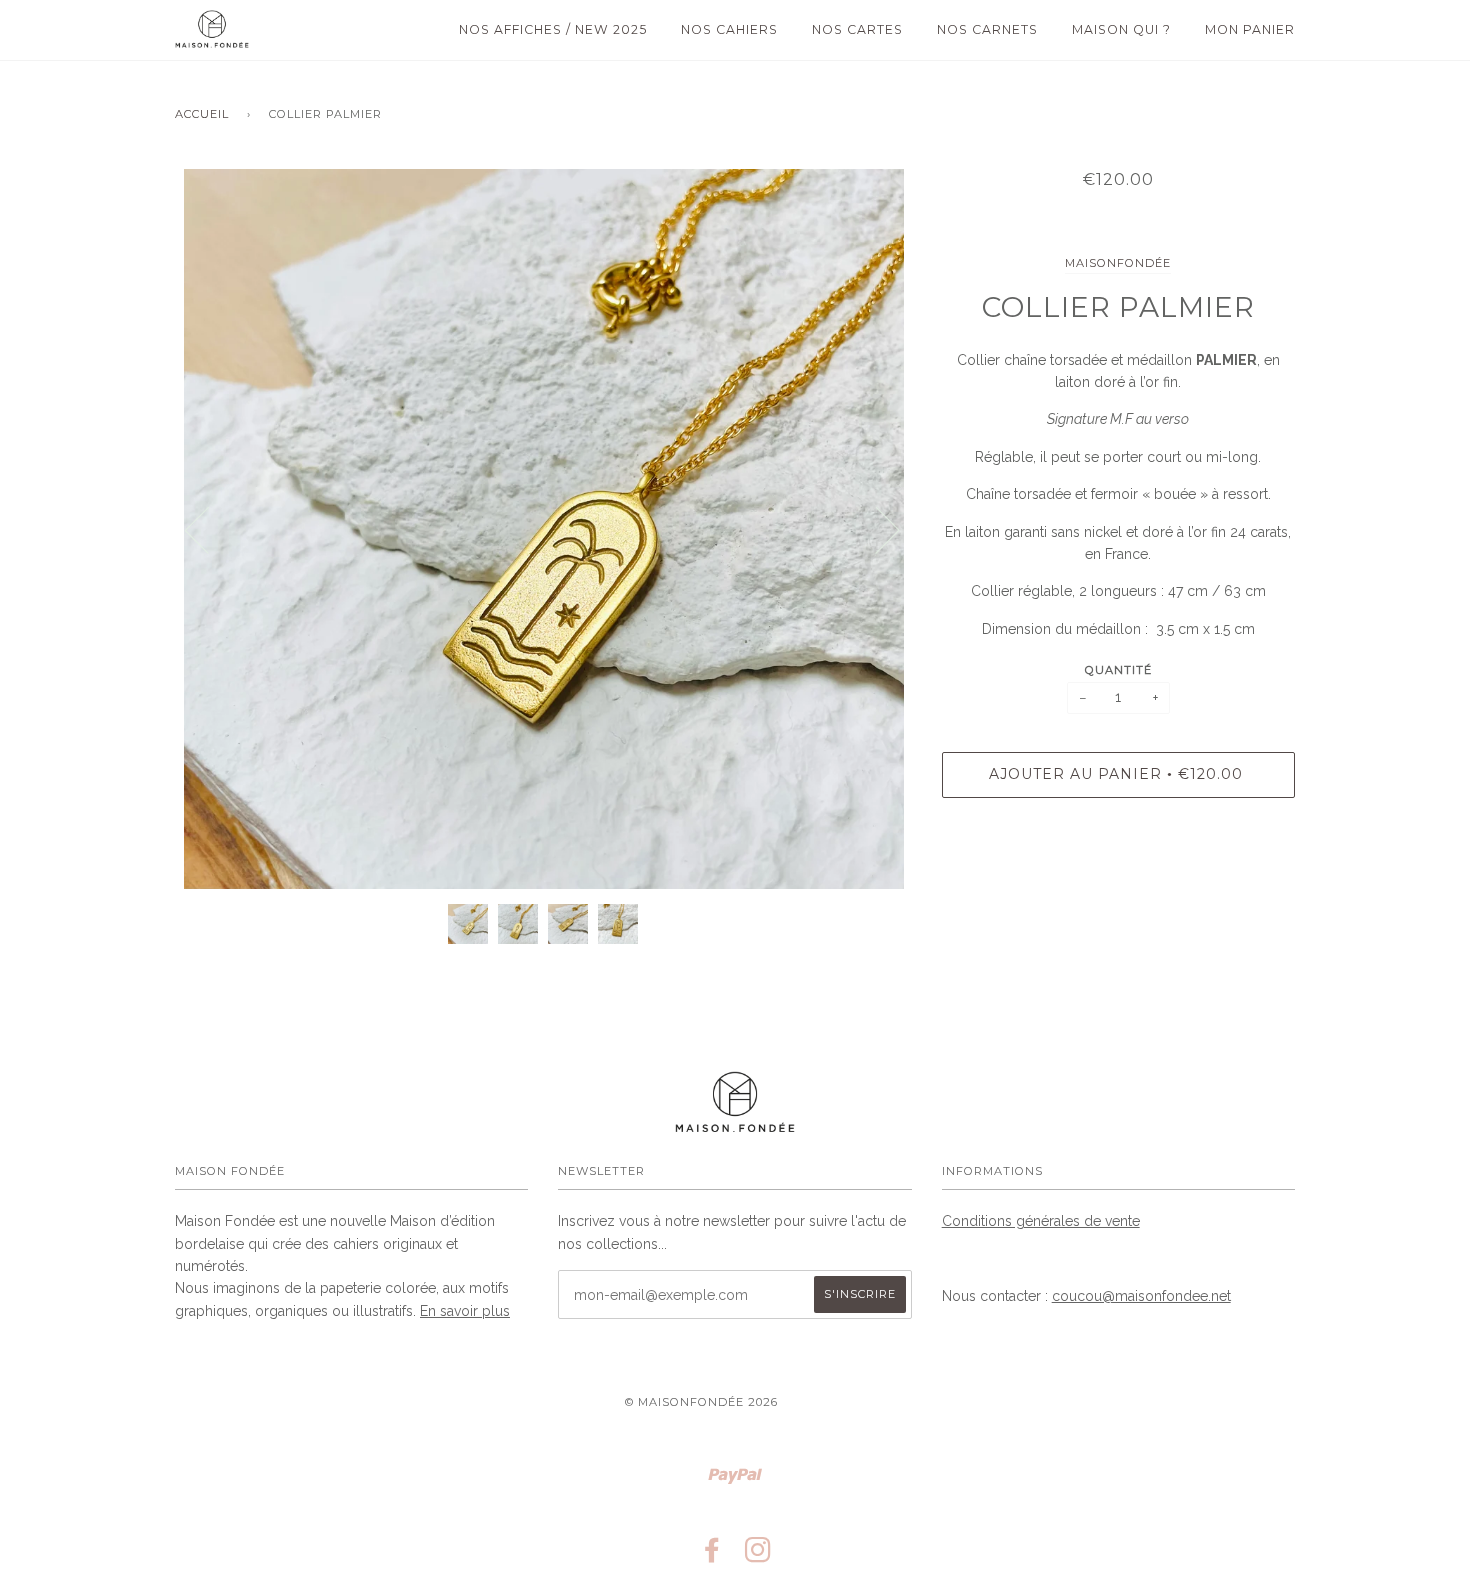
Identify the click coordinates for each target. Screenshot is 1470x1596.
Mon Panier (1250, 29)
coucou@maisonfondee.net (1141, 1296)
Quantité (1118, 670)
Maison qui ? (1121, 29)
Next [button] (875, 529)
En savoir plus (465, 1311)
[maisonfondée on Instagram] (758, 1556)
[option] (543, 529)
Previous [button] (209, 529)
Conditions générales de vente (1041, 1221)
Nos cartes (857, 29)
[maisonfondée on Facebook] (712, 1556)
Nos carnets (987, 29)
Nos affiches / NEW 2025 (553, 29)
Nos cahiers (729, 29)
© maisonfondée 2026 (701, 1402)
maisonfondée (1118, 263)
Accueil (202, 114)
